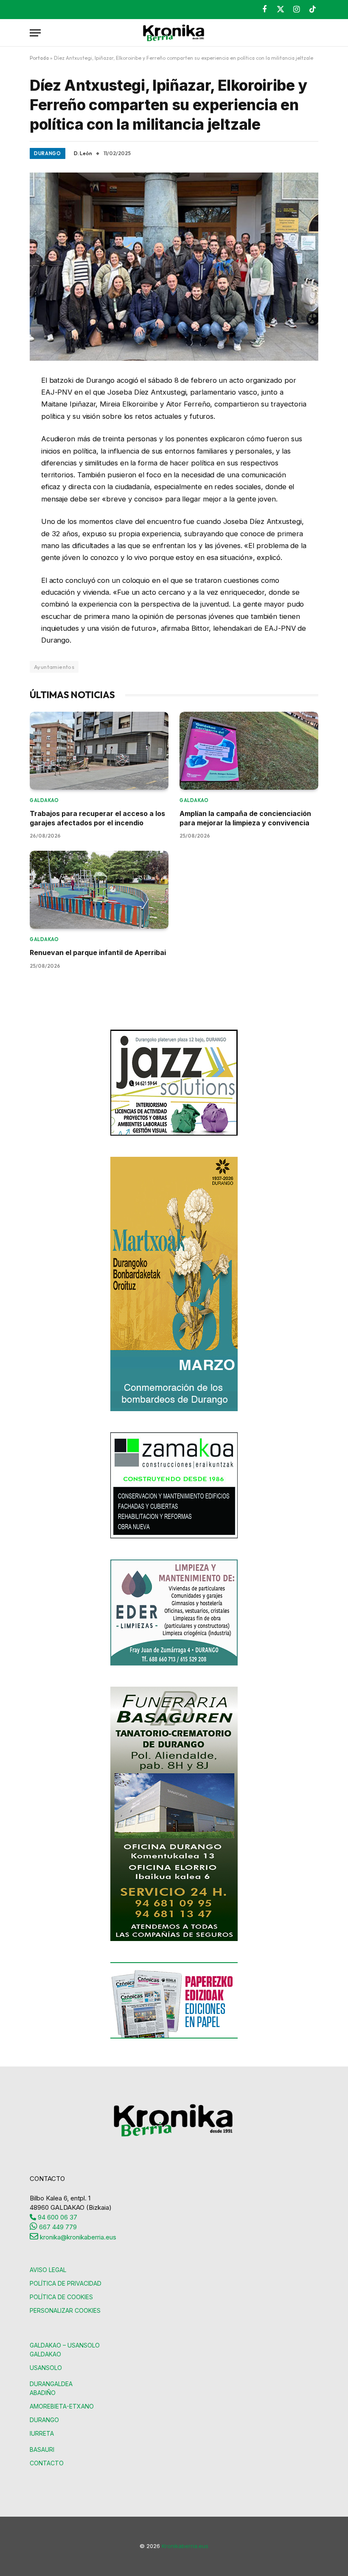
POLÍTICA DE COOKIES (61, 2297)
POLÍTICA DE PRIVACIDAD (66, 2283)
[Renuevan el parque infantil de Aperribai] (99, 890)
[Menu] (35, 33)
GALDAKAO (45, 2354)
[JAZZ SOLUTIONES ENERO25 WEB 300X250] (174, 1133)
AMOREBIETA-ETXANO (62, 2406)
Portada (39, 58)
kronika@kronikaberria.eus (77, 2237)
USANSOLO (46, 2368)
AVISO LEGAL (48, 2270)
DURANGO (44, 2420)
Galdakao (44, 800)
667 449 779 (57, 2227)
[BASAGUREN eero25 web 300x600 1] (174, 1939)
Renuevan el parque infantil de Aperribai (98, 952)
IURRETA (42, 2433)
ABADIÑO (43, 2393)
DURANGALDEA (51, 2384)
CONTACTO (47, 2463)
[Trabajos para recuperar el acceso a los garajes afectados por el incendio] (99, 751)
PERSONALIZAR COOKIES (65, 2310)
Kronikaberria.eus (185, 2546)
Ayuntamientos (54, 667)
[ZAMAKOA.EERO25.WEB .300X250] (174, 1536)
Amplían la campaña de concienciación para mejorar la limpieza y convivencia (245, 818)
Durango (48, 153)
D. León (83, 153)
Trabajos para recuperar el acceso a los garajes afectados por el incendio (97, 818)
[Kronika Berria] (174, 33)
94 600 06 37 (57, 2217)
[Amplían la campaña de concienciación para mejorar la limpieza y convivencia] (249, 751)
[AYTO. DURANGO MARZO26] (174, 1409)
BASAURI (42, 2449)
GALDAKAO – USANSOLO (65, 2345)
